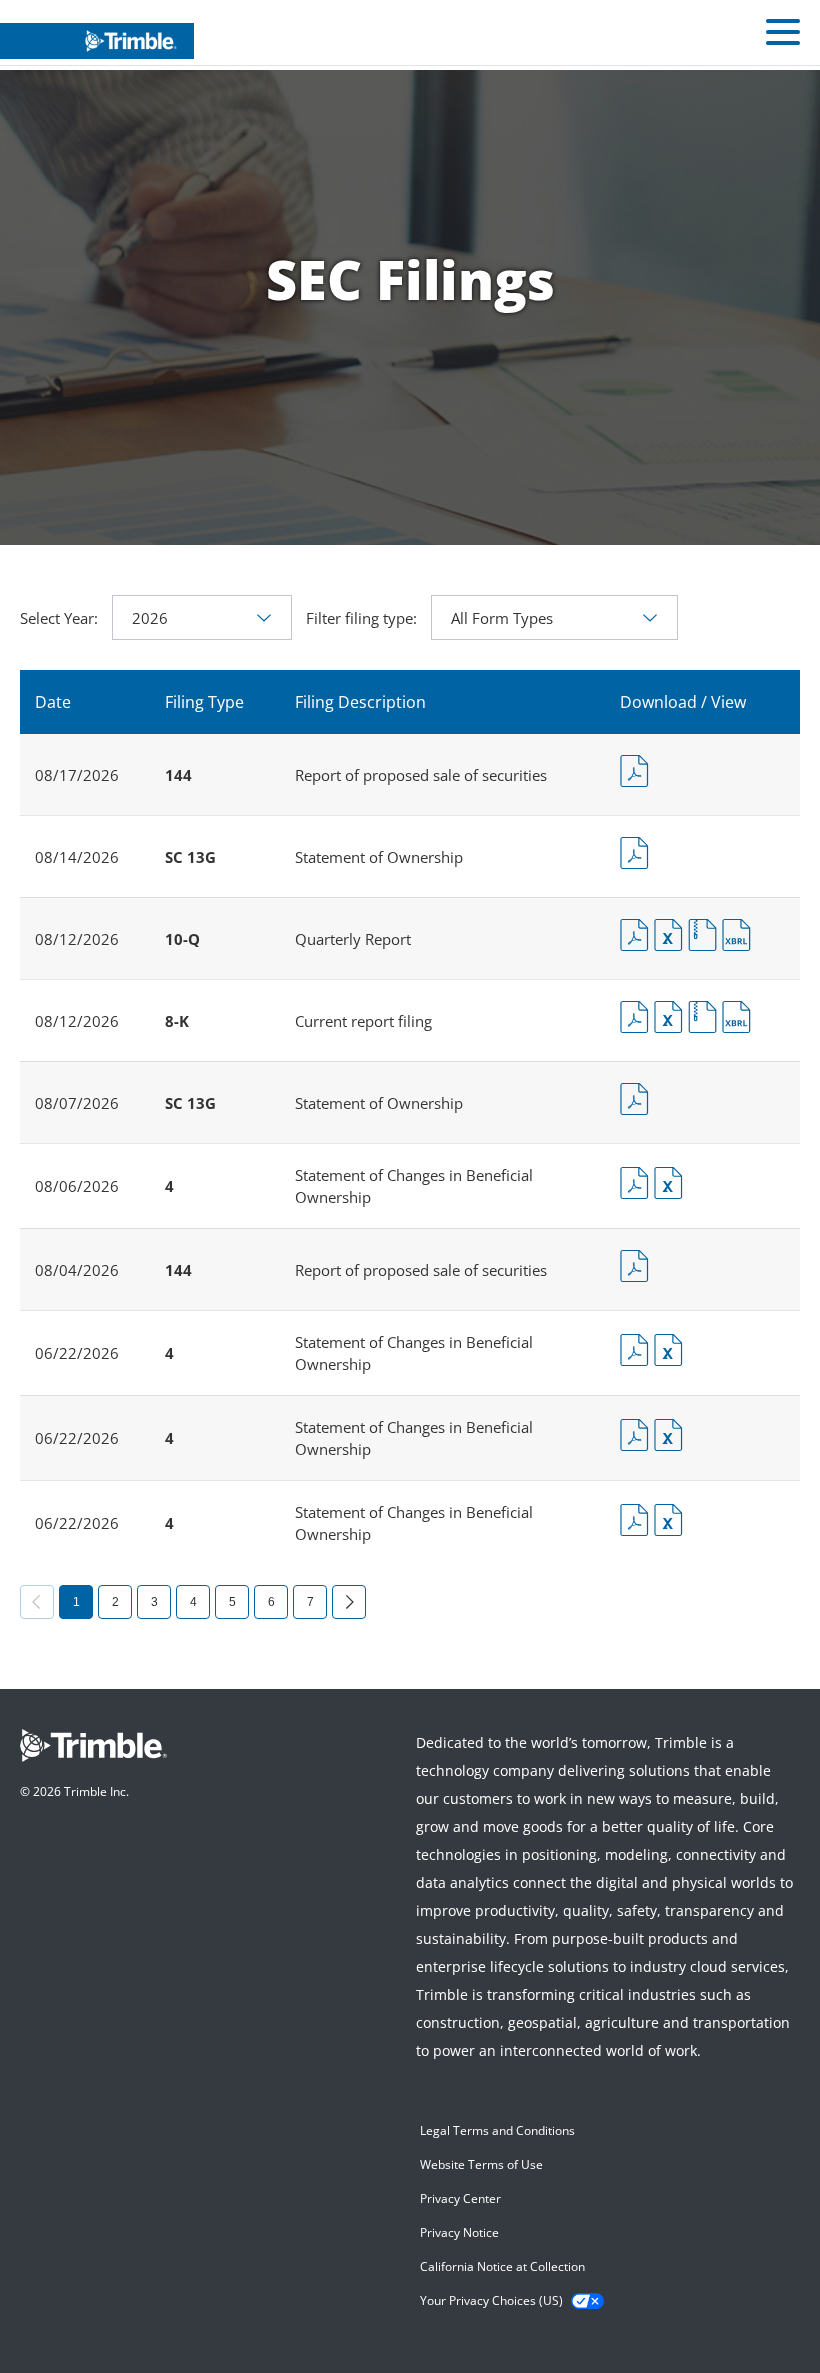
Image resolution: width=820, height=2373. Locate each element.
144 (178, 775)
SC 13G (190, 857)
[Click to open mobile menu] (783, 35)
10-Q (182, 939)
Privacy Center (460, 2198)
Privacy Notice (459, 2232)
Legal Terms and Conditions (497, 2130)
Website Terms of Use (481, 2164)
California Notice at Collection (502, 2266)
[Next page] (349, 1602)
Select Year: (59, 618)
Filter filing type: (361, 618)
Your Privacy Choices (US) (491, 2300)
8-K (177, 1021)
